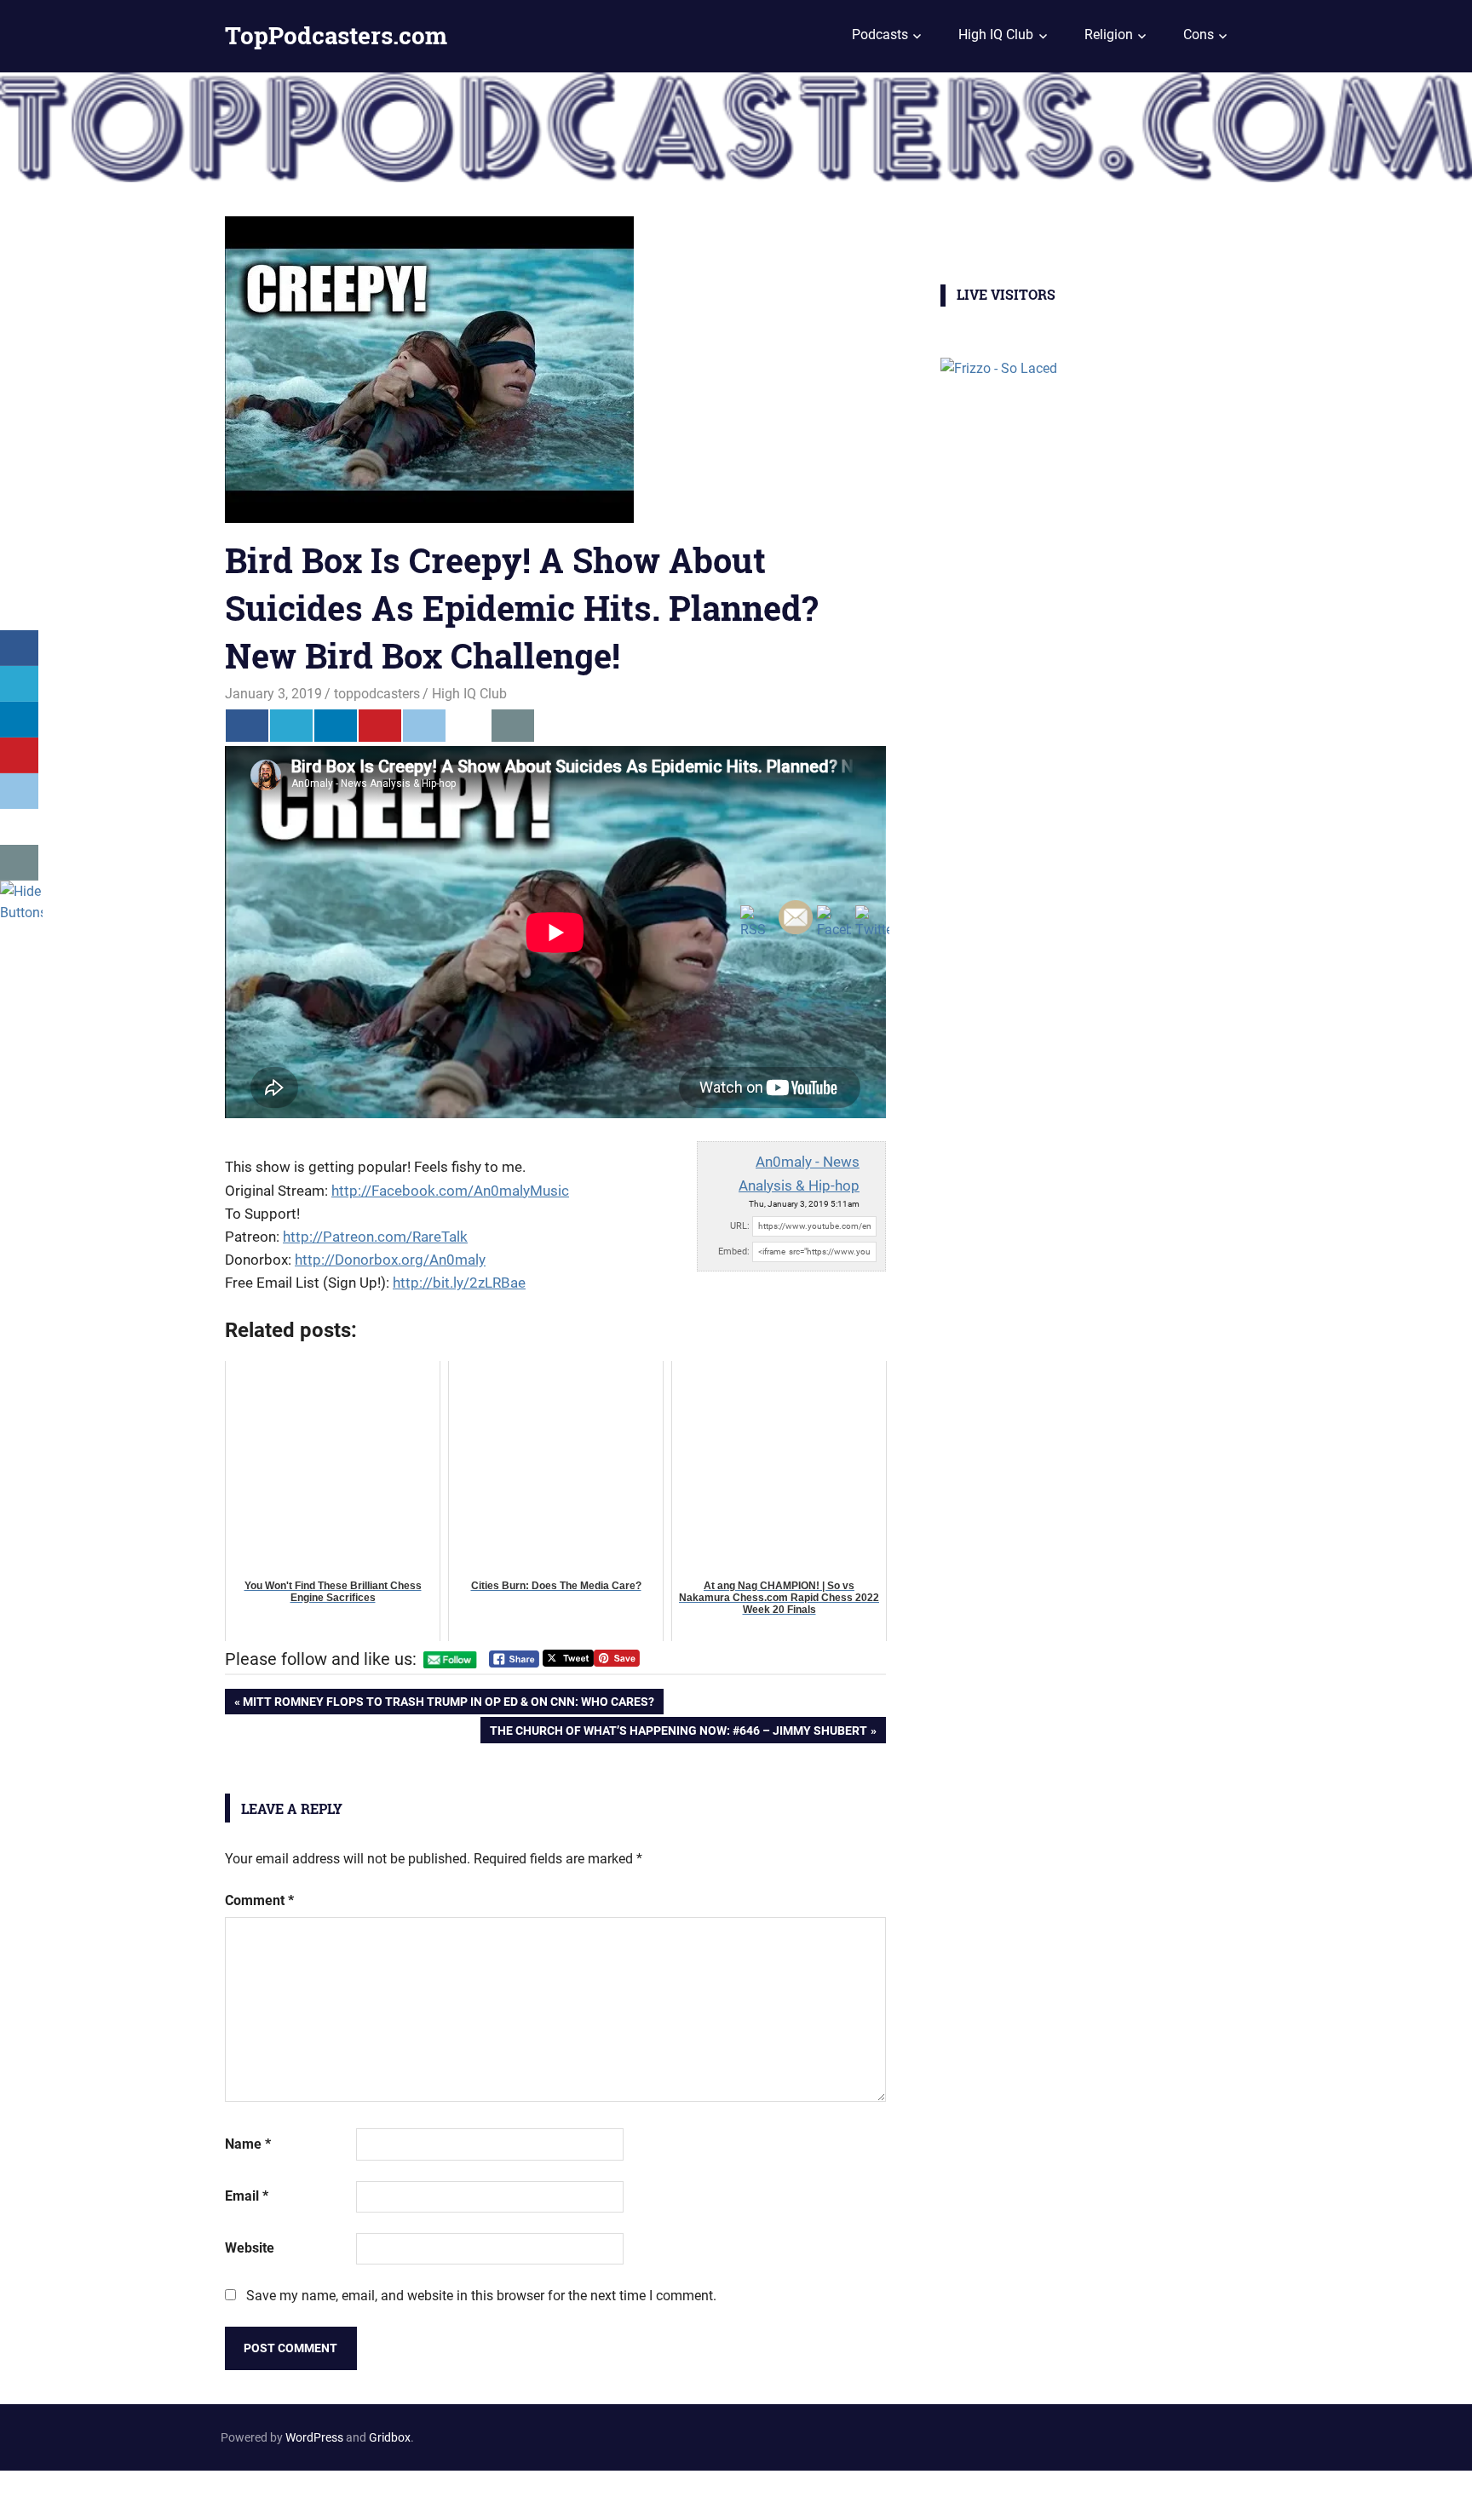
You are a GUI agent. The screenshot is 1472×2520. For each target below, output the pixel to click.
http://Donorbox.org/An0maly (390, 1260)
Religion (1109, 34)
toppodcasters (377, 694)
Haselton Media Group (176, 2492)
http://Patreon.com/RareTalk (375, 1237)
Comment (259, 1900)
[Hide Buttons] (21, 913)
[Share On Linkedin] (336, 726)
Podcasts (880, 34)
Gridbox (390, 2437)
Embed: (734, 1251)
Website (250, 2248)
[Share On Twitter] (291, 726)
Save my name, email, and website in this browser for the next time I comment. (481, 2296)
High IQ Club (996, 34)
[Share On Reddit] (424, 726)
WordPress (314, 2437)
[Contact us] (513, 726)
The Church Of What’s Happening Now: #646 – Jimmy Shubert (678, 1733)
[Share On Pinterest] (380, 726)
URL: (740, 1226)
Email (247, 2196)
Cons (1199, 34)
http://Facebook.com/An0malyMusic (450, 1191)
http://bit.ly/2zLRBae (459, 1283)
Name (248, 2144)
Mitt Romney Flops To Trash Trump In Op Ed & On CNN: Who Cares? (448, 1705)
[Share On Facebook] (247, 726)
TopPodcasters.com (336, 35)
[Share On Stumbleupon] (469, 726)
